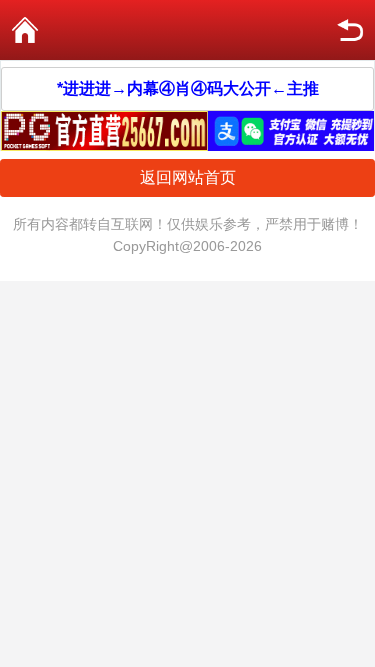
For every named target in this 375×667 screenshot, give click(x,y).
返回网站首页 (188, 177)
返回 (350, 30)
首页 (25, 30)
